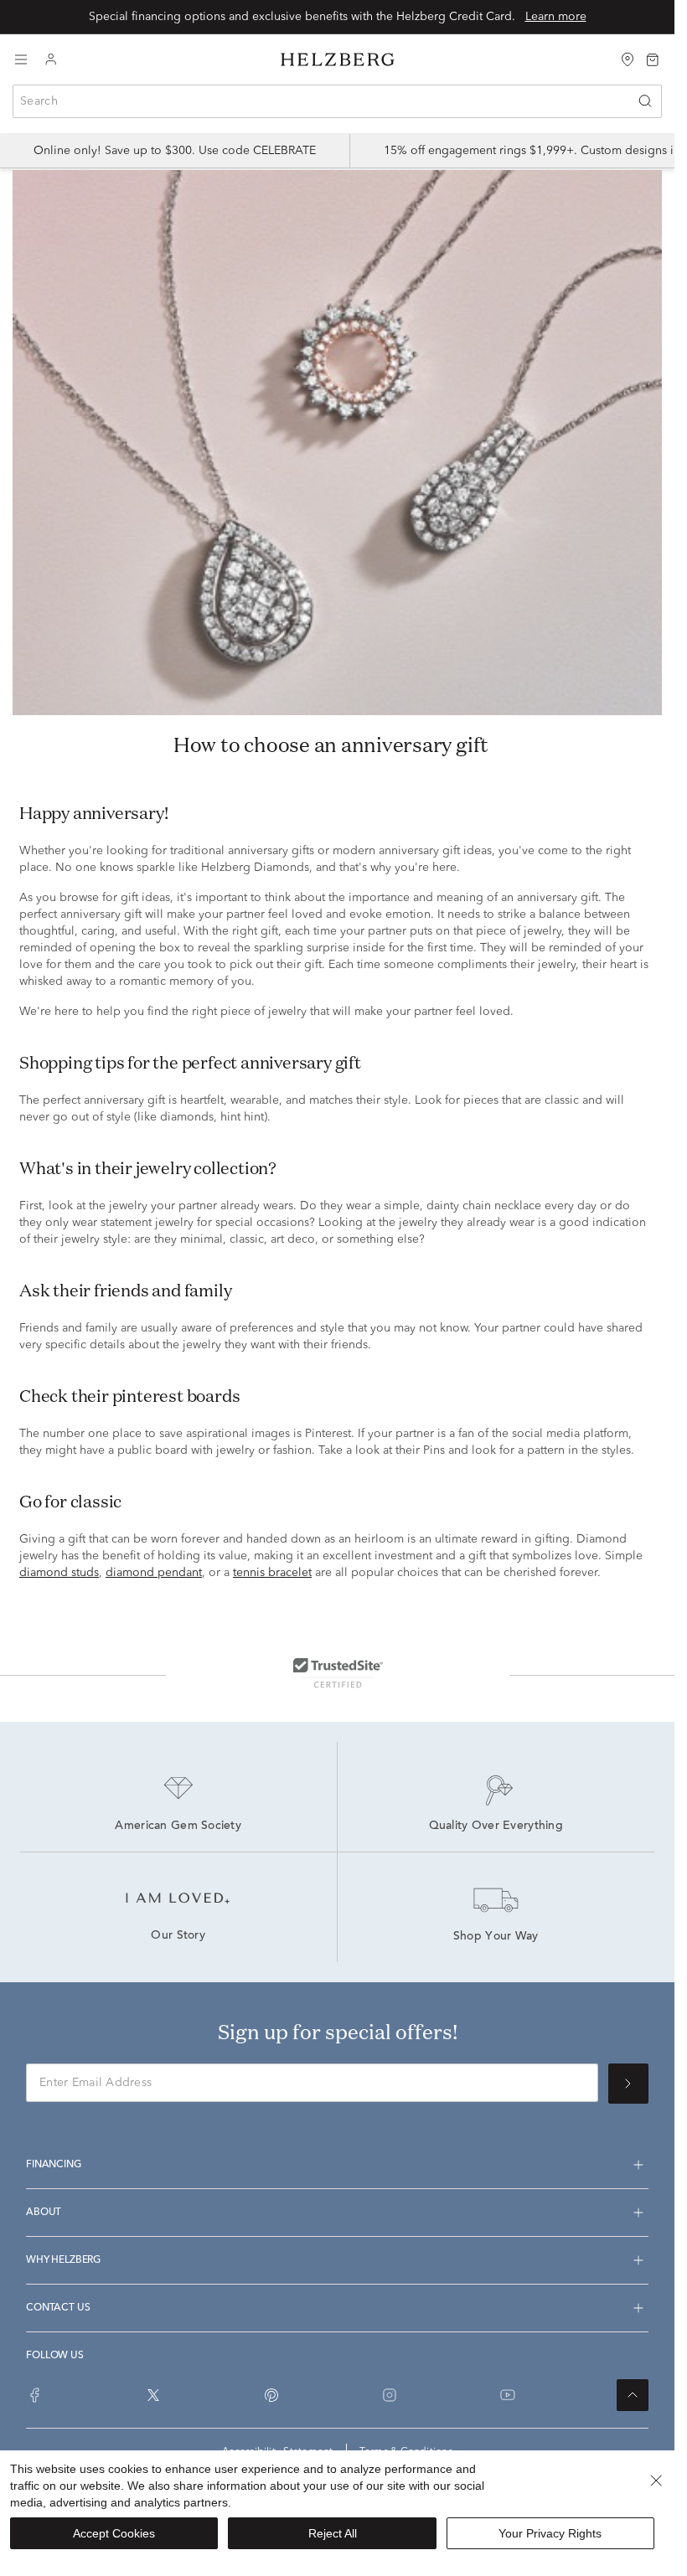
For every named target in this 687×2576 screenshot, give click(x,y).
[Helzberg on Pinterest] (271, 2395)
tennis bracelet (272, 1573)
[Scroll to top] (633, 2395)
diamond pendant (154, 1573)
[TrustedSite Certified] (338, 1672)
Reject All (333, 2533)
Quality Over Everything (496, 1826)
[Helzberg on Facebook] (35, 2395)
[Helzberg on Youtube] (508, 2395)
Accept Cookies (114, 2533)
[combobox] (337, 101)
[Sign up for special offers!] (628, 2084)
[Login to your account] (51, 60)
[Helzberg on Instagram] (390, 2395)
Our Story (178, 1936)
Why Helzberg (63, 2260)
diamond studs (59, 1573)
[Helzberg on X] (153, 2395)
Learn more (556, 17)
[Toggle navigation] (21, 59)
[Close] (656, 2481)
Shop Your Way (496, 1937)
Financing (54, 2165)
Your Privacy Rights (550, 2533)
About (44, 2213)
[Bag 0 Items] (653, 59)
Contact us (58, 2308)
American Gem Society (178, 1826)
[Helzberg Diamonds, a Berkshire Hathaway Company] (338, 60)
